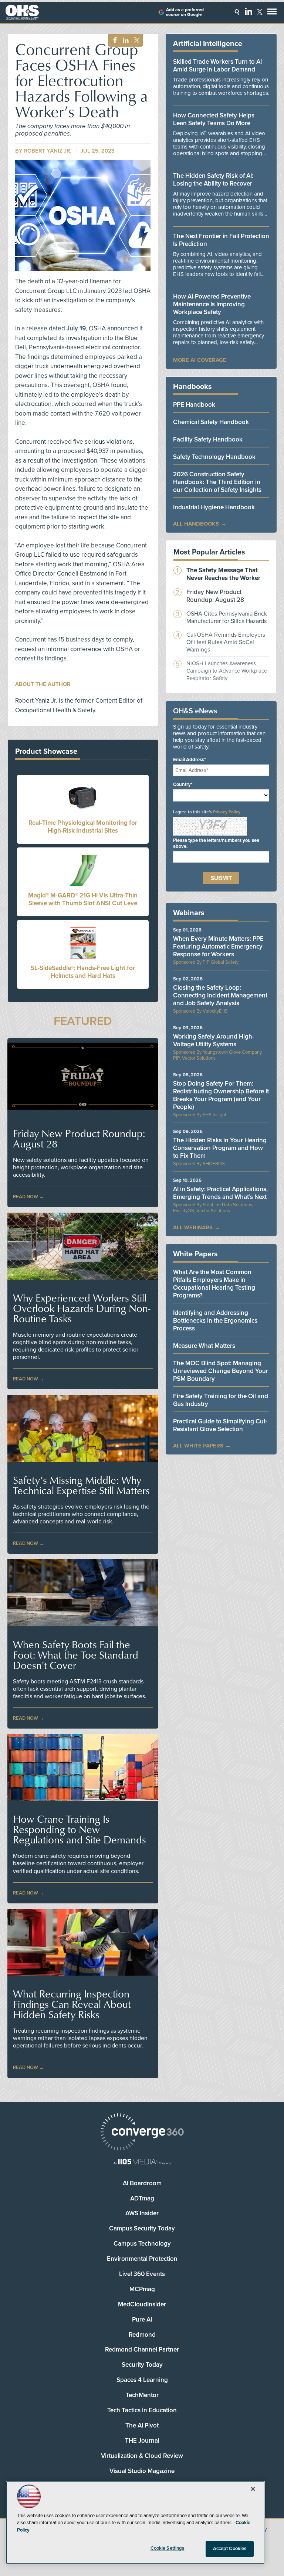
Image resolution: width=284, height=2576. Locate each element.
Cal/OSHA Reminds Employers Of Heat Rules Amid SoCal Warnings (226, 642)
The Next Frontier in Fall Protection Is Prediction (221, 240)
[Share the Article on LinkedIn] (124, 41)
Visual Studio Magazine (142, 2471)
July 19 (76, 328)
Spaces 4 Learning (142, 2380)
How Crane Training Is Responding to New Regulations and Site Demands (80, 1829)
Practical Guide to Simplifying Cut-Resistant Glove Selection (220, 1425)
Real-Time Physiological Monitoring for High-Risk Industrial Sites (83, 827)
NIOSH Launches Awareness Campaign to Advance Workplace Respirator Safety (227, 671)
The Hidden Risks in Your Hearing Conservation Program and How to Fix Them (220, 1148)
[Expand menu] (272, 13)
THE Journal (142, 2441)
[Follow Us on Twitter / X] (260, 12)
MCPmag (142, 2289)
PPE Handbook (194, 405)
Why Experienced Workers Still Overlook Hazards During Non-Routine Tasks (82, 1308)
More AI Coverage (200, 360)
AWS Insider (142, 2213)
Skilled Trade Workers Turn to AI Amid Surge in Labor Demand (217, 66)
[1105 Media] (142, 2162)
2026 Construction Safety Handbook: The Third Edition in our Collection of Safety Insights (217, 482)
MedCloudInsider (142, 2304)
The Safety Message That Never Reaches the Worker (223, 574)
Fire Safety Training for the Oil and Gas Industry (221, 1400)
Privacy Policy (227, 812)
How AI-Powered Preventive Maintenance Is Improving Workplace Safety (212, 304)
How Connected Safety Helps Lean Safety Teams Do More (214, 119)
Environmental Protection (142, 2259)
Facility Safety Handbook (208, 439)
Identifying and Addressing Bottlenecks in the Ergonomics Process (215, 1321)
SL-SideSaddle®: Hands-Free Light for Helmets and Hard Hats (83, 972)
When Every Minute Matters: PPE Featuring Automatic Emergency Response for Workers (218, 947)
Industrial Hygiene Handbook (214, 507)
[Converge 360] (142, 2133)
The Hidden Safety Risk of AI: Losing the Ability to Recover (213, 180)
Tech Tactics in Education (142, 2410)
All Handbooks (196, 524)
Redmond (142, 2335)
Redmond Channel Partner (142, 2350)
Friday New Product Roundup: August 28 (79, 1139)
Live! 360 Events (142, 2274)
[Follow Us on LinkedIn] (248, 11)
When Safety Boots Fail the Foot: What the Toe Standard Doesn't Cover (76, 1655)
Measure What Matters (204, 1346)
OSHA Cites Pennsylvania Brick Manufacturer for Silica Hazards (227, 617)
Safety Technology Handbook (214, 457)
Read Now (26, 1197)
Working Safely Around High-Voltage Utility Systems (214, 1040)
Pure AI (142, 2320)
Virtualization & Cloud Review (142, 2456)
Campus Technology (142, 2244)
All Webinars (193, 1227)
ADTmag (142, 2198)
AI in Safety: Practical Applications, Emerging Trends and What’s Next (220, 1193)
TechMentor (142, 2395)
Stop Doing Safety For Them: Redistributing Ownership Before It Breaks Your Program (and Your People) (221, 1095)
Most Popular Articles (209, 552)
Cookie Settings (168, 2548)
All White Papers (198, 1446)
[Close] (253, 2489)
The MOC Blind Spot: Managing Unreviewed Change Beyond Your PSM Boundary (221, 1371)
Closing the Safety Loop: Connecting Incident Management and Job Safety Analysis (220, 995)
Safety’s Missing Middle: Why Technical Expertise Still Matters (81, 1485)
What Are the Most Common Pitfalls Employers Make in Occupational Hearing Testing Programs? (214, 1284)
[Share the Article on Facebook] (113, 41)
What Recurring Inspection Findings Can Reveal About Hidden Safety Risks (72, 2004)
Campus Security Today (142, 2228)
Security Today (142, 2365)
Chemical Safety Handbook (211, 422)
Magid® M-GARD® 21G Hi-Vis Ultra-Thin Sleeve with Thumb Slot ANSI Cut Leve (83, 899)
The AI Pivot (142, 2425)
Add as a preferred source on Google (185, 12)
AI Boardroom (142, 2183)
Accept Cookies (230, 2549)
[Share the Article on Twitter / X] (136, 41)
